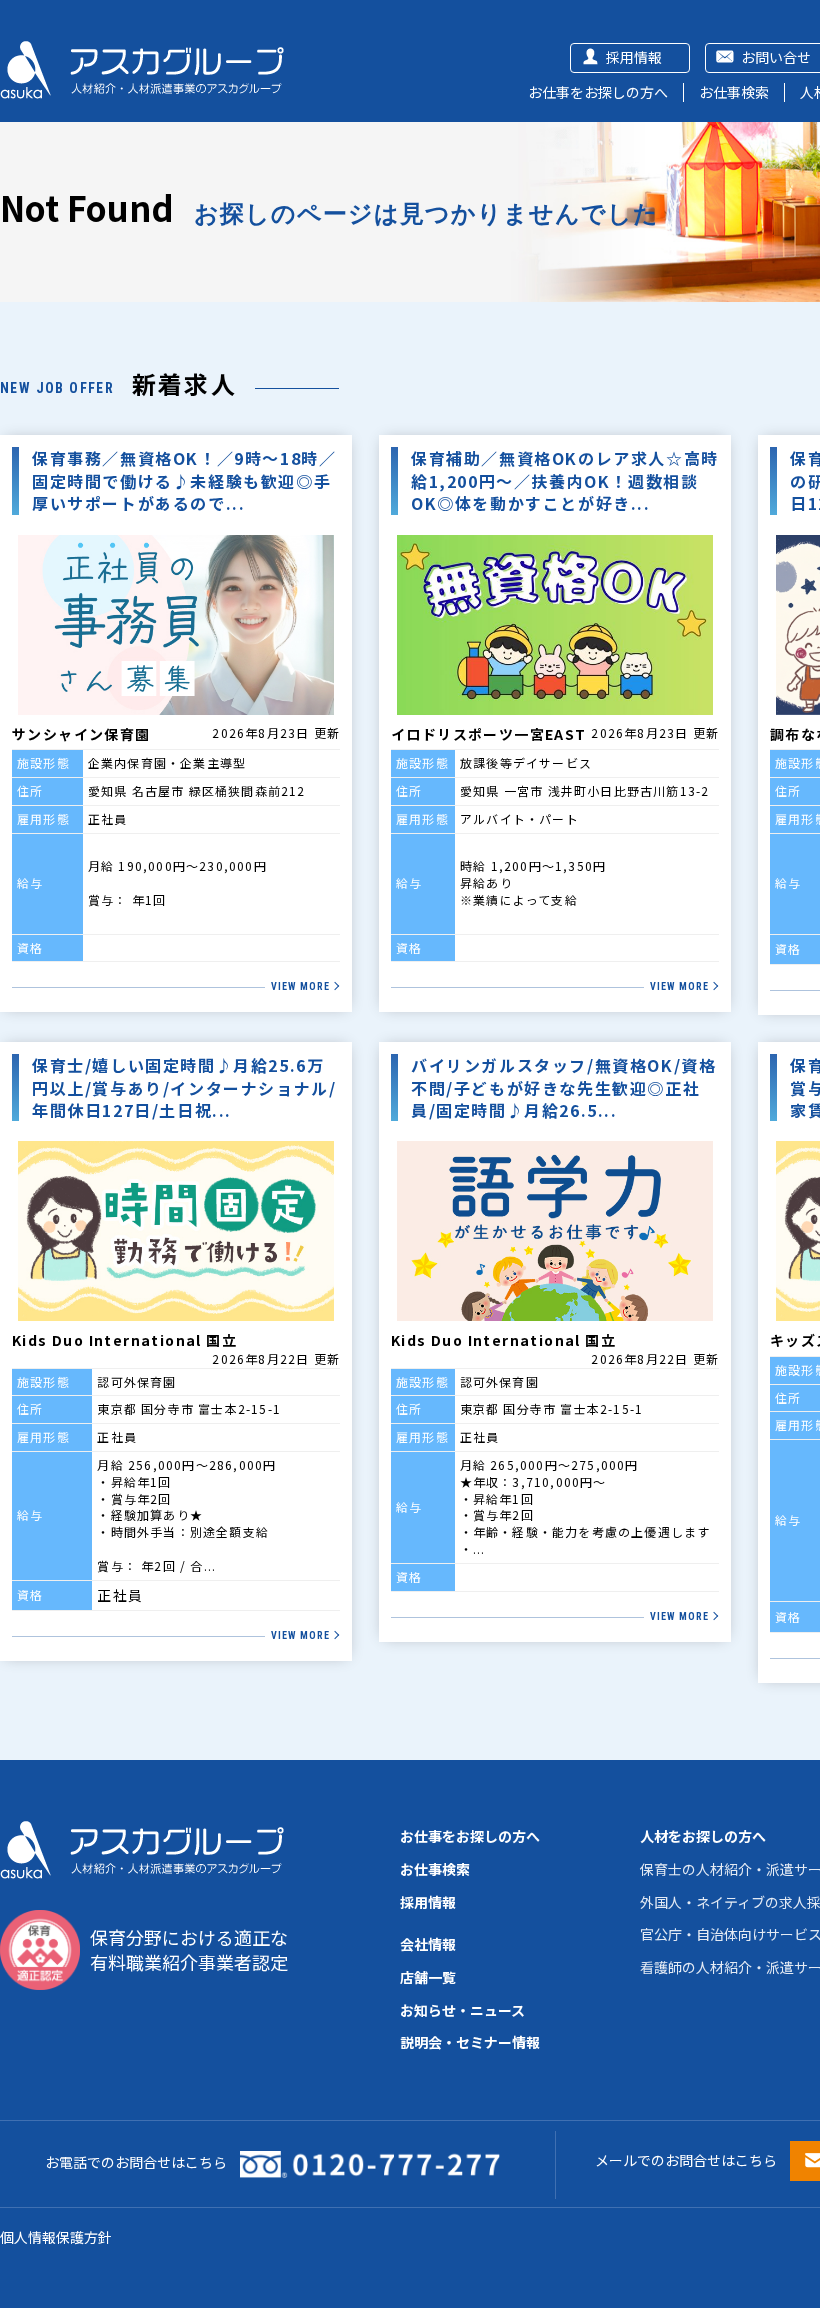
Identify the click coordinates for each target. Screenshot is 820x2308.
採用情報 (634, 57)
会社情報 (428, 1944)
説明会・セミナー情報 (470, 2042)
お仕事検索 (734, 92)
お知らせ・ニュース (462, 2010)
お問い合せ (776, 57)
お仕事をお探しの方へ (598, 92)
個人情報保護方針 (56, 2237)
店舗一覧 (428, 1977)
